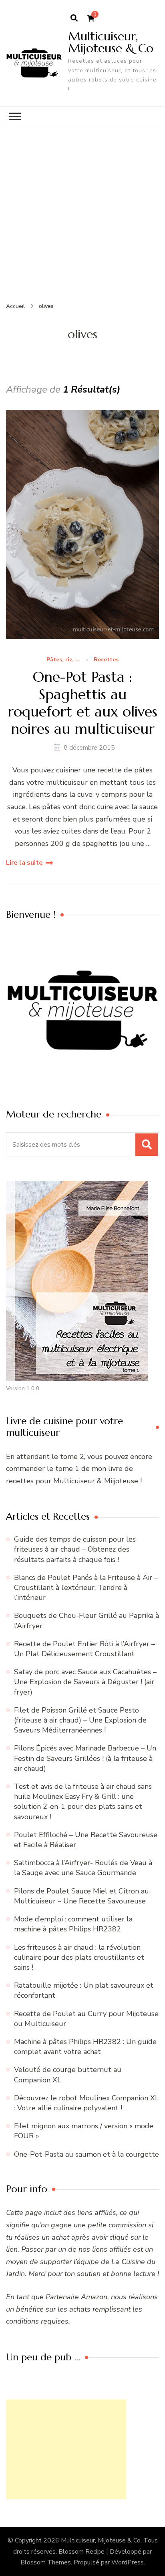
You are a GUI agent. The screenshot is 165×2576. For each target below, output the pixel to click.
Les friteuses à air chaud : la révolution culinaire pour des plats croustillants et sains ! (79, 1957)
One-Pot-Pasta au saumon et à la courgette (87, 2154)
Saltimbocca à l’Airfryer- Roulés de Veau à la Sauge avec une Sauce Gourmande (83, 1868)
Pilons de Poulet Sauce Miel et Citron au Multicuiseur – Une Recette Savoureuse (81, 1896)
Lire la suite (24, 863)
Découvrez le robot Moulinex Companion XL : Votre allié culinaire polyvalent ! (87, 2103)
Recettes (106, 660)
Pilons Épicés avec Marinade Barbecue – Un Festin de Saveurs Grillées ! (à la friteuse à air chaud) (85, 1758)
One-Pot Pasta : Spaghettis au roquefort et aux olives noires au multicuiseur (82, 703)
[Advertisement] (82, 213)
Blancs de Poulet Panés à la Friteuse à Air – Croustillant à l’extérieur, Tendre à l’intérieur (86, 1588)
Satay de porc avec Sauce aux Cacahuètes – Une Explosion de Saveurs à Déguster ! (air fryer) (85, 1682)
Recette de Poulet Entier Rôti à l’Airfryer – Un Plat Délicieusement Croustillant (85, 1649)
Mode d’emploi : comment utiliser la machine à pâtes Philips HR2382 (73, 1924)
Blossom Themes (46, 2562)
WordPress (128, 2562)
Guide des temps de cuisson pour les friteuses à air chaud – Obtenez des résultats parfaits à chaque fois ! (75, 1549)
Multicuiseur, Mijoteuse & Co (111, 42)
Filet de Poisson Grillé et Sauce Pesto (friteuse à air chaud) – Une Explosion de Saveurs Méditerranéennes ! (80, 1720)
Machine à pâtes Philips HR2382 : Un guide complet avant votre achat (85, 2047)
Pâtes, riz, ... (63, 660)
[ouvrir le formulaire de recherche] (74, 18)
